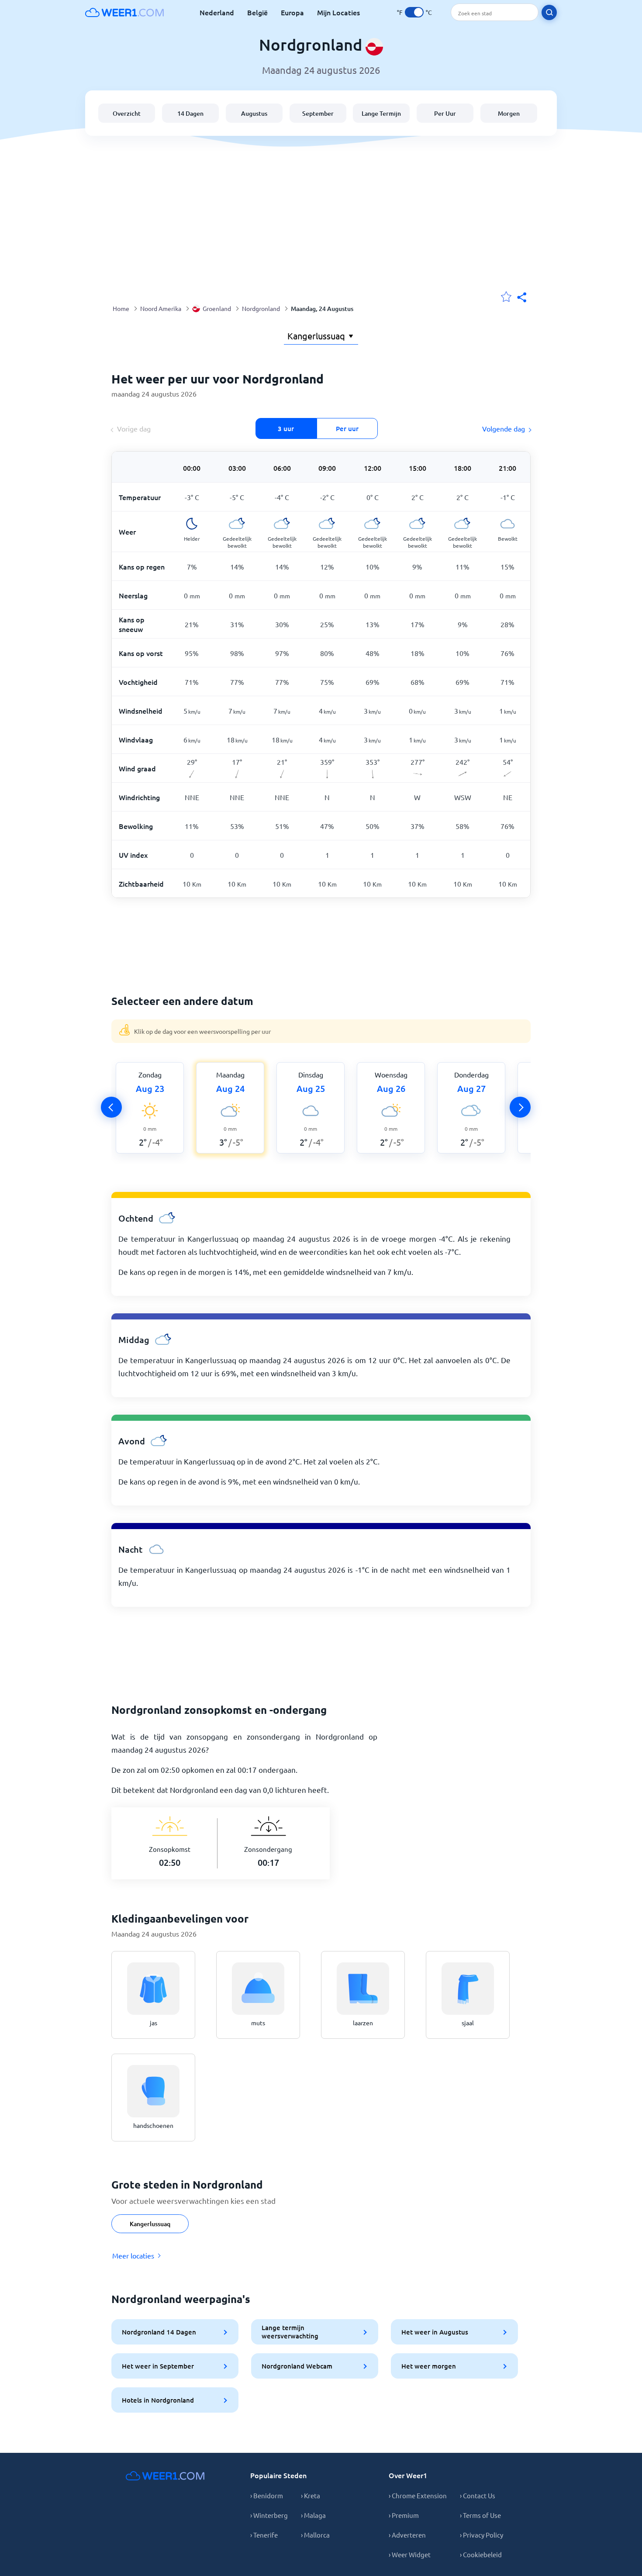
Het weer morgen (429, 2366)
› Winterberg (269, 2515)
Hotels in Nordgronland (158, 2400)
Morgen (509, 113)
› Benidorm (267, 2495)
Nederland (217, 12)
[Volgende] (520, 1107)
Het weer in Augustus (435, 2332)
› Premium (404, 2515)
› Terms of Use (480, 2515)
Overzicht (127, 113)
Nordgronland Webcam (297, 2366)
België (257, 12)
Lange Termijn (381, 113)
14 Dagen (190, 113)
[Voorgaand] (111, 1107)
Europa (292, 12)
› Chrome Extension (418, 2495)
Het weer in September (158, 2366)
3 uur (286, 428)
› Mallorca (315, 2535)
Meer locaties (133, 2255)
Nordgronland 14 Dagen (159, 2332)
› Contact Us (478, 2495)
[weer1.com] (124, 12)
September (318, 113)
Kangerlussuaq (150, 2224)
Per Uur (445, 113)
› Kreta (311, 2495)
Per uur (347, 428)
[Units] (414, 12)
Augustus (254, 113)
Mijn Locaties (338, 12)
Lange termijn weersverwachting (290, 2332)
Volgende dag (504, 428)
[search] (549, 12)
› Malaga (313, 2515)
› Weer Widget (410, 2554)
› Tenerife (264, 2535)
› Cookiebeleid (481, 2554)
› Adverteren (407, 2535)
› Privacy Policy (481, 2535)
